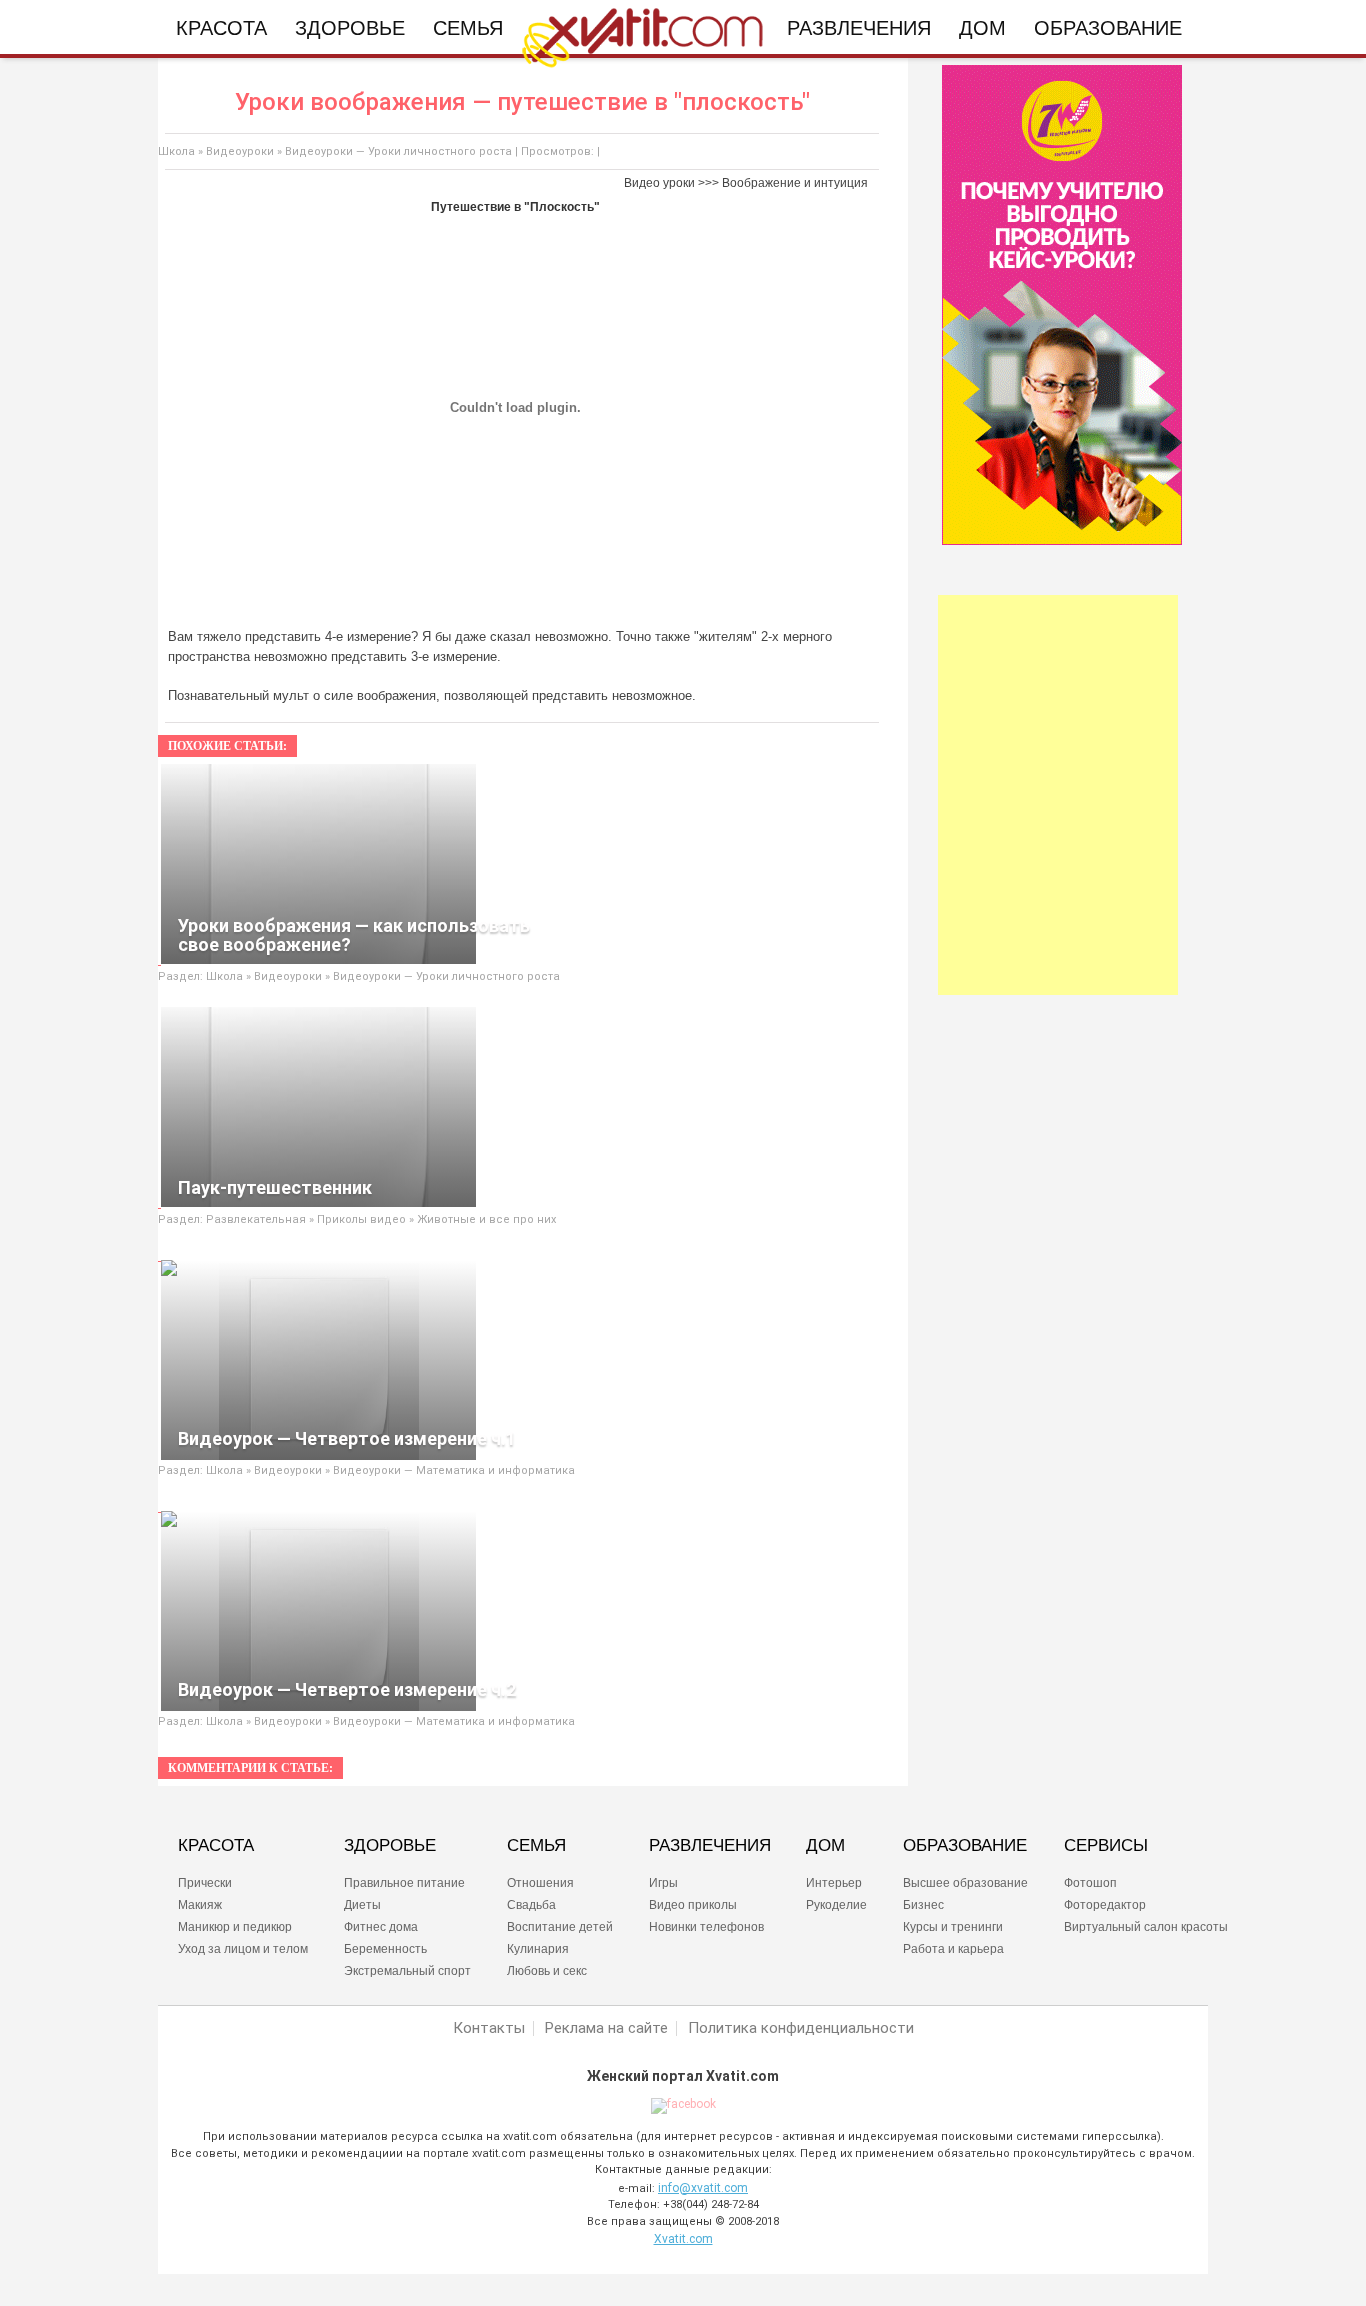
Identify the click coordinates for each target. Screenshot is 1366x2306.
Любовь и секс (547, 1971)
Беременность (385, 1949)
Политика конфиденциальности (801, 2028)
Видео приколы (693, 1905)
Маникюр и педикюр (235, 1927)
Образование (1108, 28)
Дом (982, 28)
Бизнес (923, 1905)
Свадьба (531, 1905)
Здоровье (350, 28)
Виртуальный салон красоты (1146, 1927)
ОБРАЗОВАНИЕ (965, 1846)
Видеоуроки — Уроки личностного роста (398, 151)
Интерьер (834, 1883)
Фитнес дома (381, 1927)
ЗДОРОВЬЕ (390, 1846)
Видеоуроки (240, 151)
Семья (468, 28)
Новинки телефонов (706, 1927)
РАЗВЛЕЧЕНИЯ (710, 1846)
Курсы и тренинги (953, 1927)
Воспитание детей (560, 1927)
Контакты (489, 2028)
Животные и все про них (486, 1219)
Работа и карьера (953, 1949)
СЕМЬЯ (536, 1846)
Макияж (200, 1905)
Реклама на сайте (606, 2028)
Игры (663, 1883)
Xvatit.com (683, 2239)
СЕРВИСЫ (1106, 1846)
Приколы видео (361, 1219)
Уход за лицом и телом (243, 1949)
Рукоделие (836, 1905)
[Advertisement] (1058, 795)
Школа (176, 151)
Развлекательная (257, 1219)
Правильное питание (404, 1883)
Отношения (540, 1883)
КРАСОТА (216, 1846)
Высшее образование (965, 1883)
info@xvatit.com (703, 2188)
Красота (221, 28)
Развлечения (859, 28)
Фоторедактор (1105, 1905)
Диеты (362, 1905)
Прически (205, 1883)
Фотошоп (1090, 1883)
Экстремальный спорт (407, 1971)
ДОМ (825, 1846)
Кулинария (538, 1949)
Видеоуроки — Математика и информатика (454, 1470)
